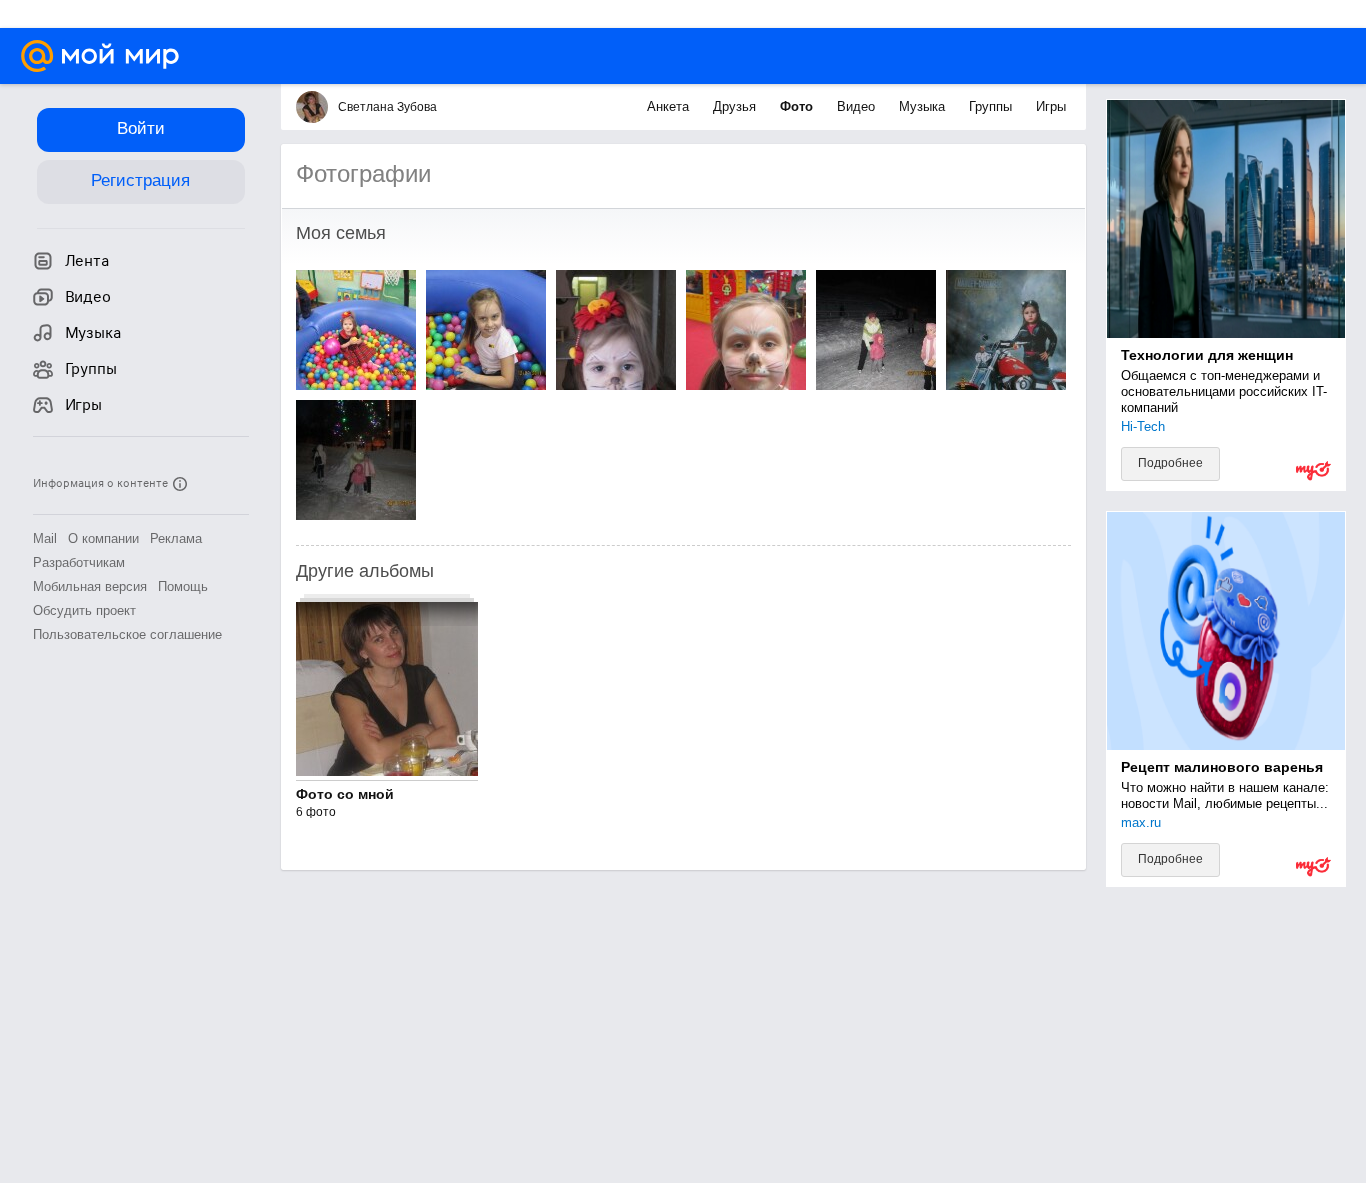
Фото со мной (345, 794)
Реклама (176, 538)
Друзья (736, 106)
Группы (992, 106)
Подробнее (1170, 463)
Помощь (183, 586)
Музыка (924, 106)
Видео (858, 106)
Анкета (670, 106)
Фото (798, 106)
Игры (1051, 106)
